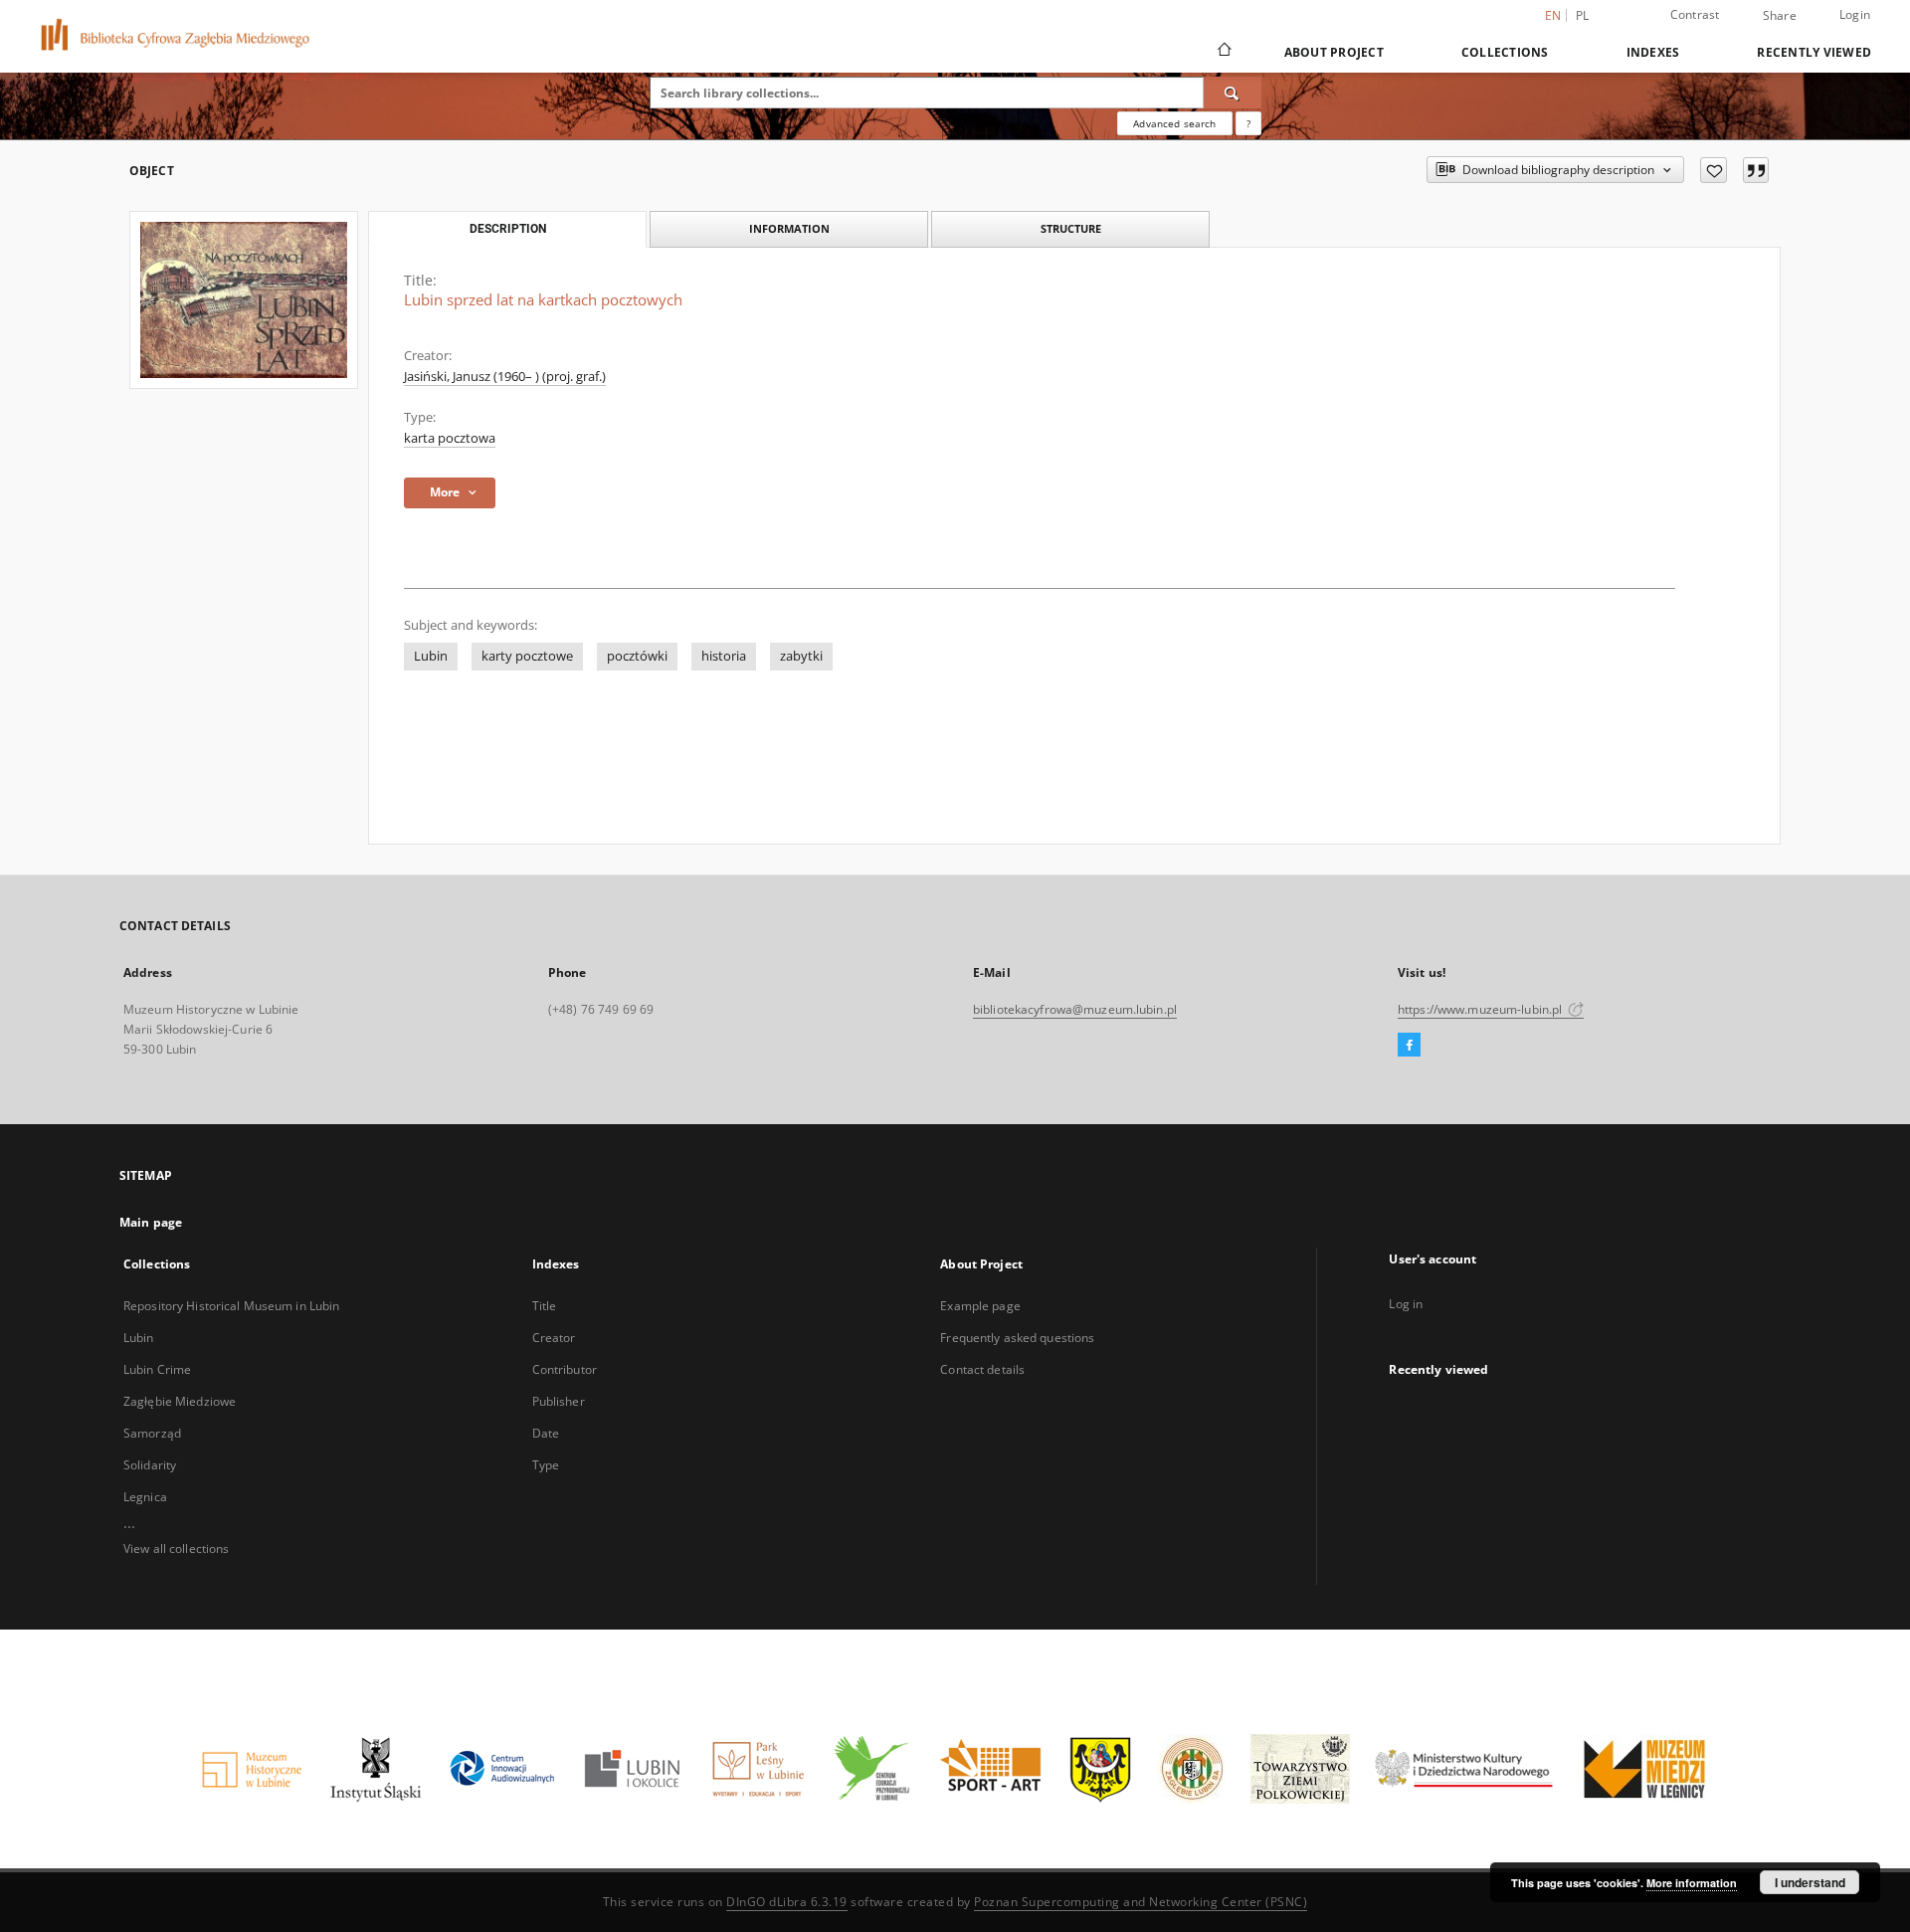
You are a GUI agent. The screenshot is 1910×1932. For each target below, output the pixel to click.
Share (1780, 16)
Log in (1406, 1304)
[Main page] (1223, 52)
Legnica (145, 1497)
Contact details (982, 1369)
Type (546, 1465)
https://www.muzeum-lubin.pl (1481, 1009)
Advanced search (1174, 123)
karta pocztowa (450, 438)
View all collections (176, 1548)
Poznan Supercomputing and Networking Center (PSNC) (1141, 1902)
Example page (980, 1306)
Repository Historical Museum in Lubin (231, 1306)
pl (1583, 15)
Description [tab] (508, 229)
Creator (554, 1338)
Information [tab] (789, 228)
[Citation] (1756, 170)
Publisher (559, 1401)
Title (545, 1306)
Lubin (431, 656)
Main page (151, 1222)
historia (724, 656)
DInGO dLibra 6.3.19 (787, 1902)
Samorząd (152, 1433)
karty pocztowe (527, 656)
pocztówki (637, 656)
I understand (1810, 1882)
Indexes (1653, 52)
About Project (1334, 52)
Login (1855, 14)
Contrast (1695, 14)
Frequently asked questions (1017, 1338)
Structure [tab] (1071, 228)
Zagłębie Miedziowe (180, 1401)
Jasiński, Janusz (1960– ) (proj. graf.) (505, 377)
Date (546, 1433)
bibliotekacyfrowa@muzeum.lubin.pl (1075, 1009)
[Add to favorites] (1714, 170)
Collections (1505, 52)
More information (1692, 1883)
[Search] (1233, 93)
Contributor (565, 1369)
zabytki (801, 656)
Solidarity (150, 1465)
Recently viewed (1814, 52)
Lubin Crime (157, 1369)
